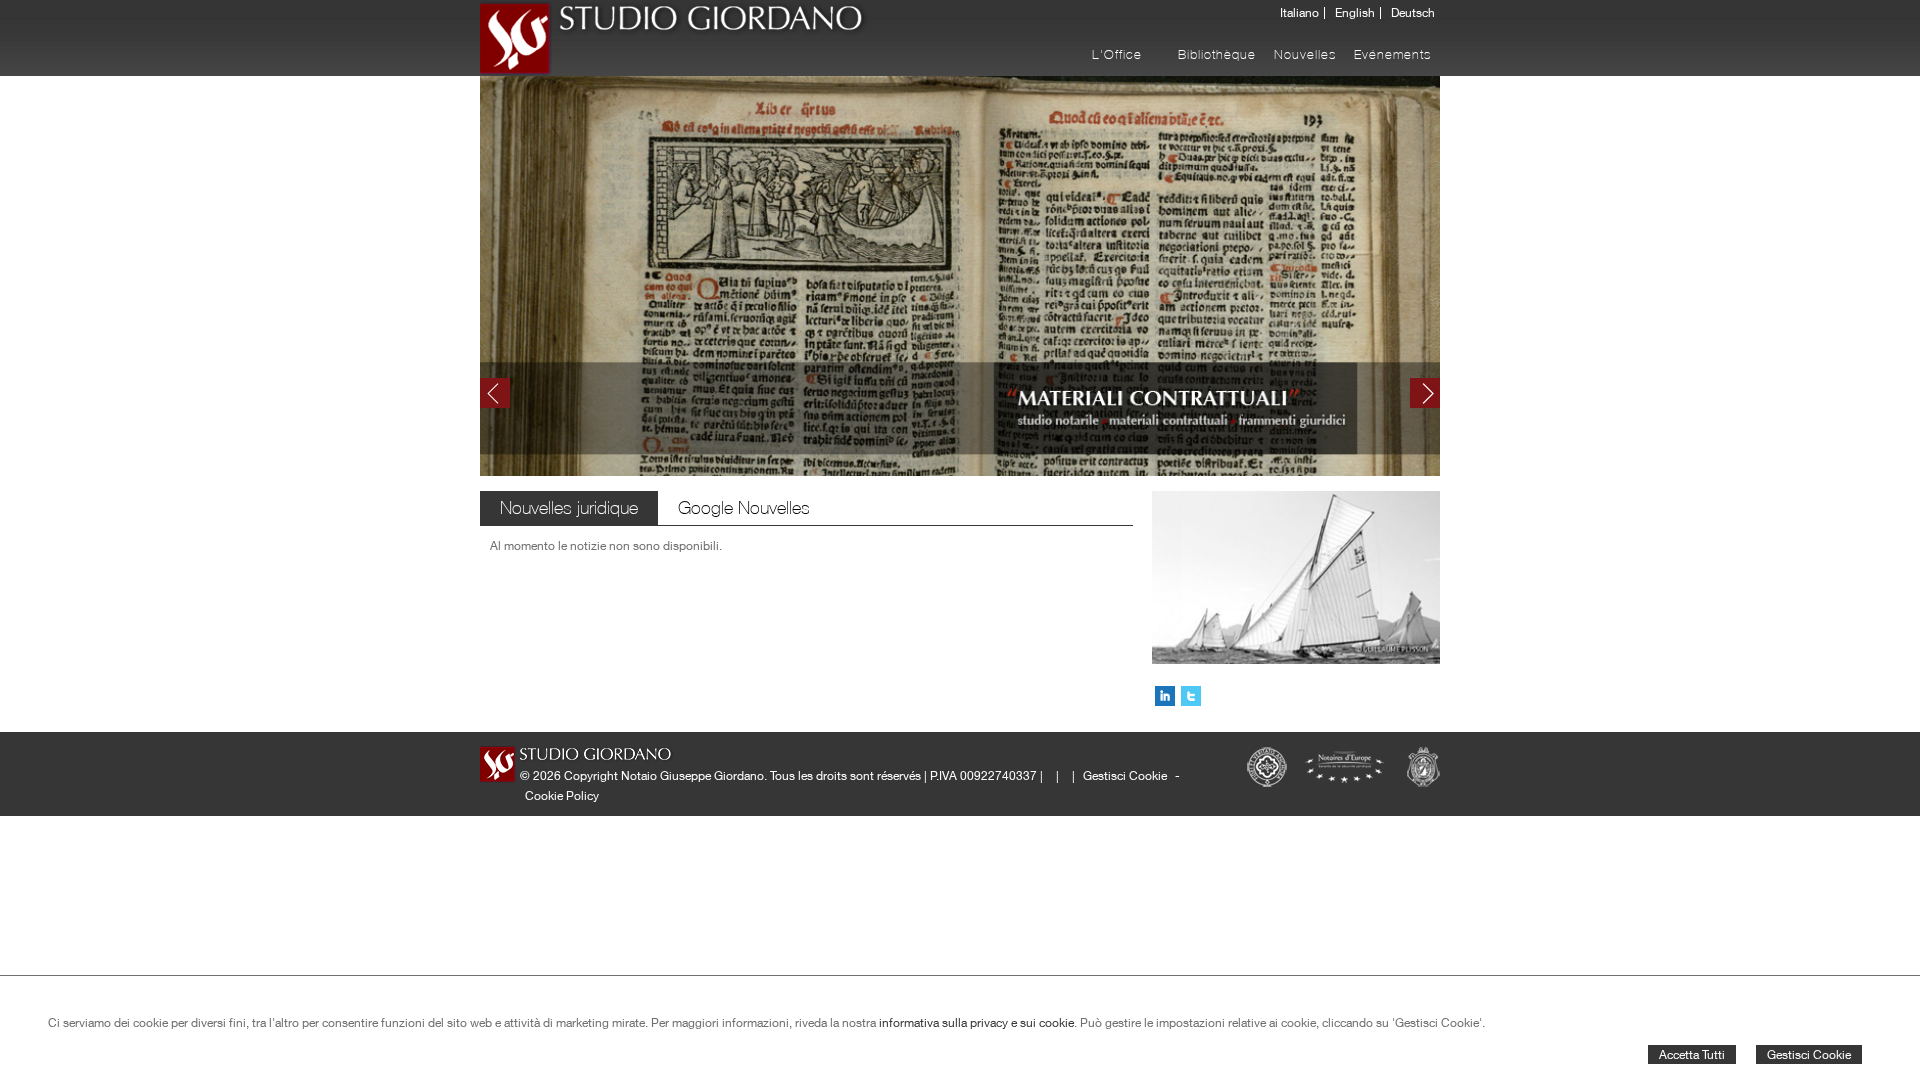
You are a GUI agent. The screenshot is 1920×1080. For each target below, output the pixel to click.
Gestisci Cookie (1809, 1054)
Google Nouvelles (744, 508)
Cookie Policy (562, 795)
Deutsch (1413, 13)
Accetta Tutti (1692, 1054)
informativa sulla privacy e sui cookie (976, 1022)
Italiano (1299, 13)
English (1355, 13)
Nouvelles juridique (569, 508)
